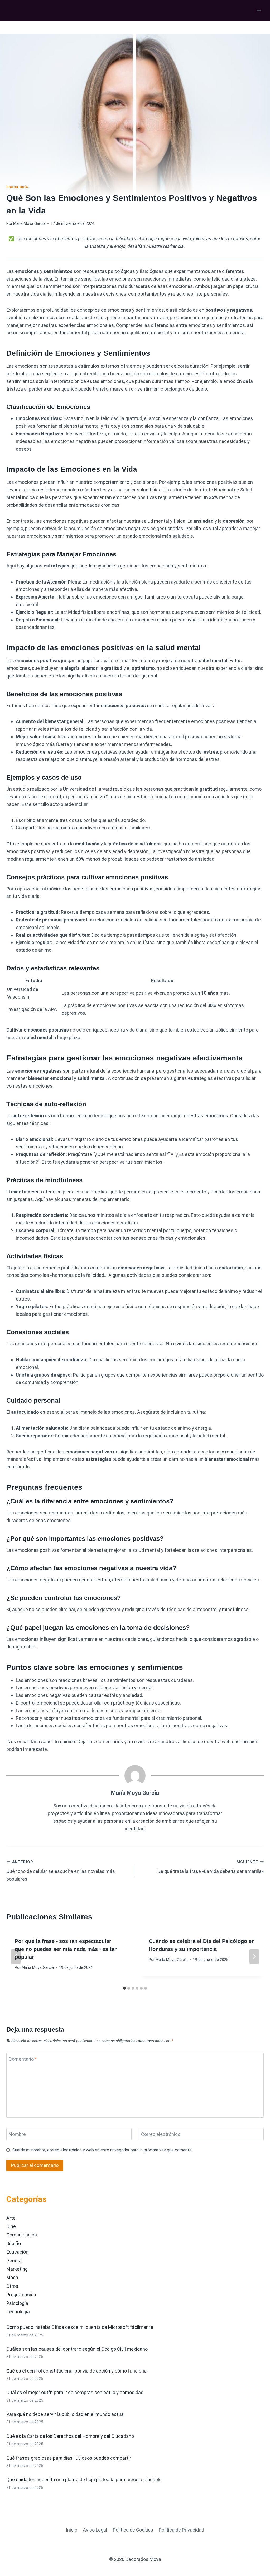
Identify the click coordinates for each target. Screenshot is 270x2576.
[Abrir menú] (259, 10)
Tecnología (18, 2312)
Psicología (17, 187)
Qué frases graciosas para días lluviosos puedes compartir (69, 2458)
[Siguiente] (254, 1956)
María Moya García (29, 224)
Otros (12, 2286)
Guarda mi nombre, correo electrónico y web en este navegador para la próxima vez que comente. (102, 2150)
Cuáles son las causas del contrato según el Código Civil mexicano (77, 2349)
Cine (11, 2226)
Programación (21, 2295)
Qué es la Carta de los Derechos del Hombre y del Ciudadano (70, 2436)
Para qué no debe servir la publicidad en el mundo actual (66, 2414)
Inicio (72, 2530)
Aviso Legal (95, 2530)
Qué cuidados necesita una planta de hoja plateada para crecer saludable (84, 2480)
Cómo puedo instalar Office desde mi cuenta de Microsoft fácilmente (80, 2327)
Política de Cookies (133, 2530)
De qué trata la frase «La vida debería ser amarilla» (211, 1867)
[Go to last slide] (16, 1956)
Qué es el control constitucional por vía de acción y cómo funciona (76, 2371)
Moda (12, 2277)
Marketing (17, 2269)
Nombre (17, 2134)
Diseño (14, 2243)
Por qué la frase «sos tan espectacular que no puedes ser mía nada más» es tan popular (66, 1949)
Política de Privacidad (181, 2530)
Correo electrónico (161, 2134)
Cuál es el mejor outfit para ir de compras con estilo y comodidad (75, 2392)
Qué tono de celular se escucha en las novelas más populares (61, 1871)
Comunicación (22, 2235)
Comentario (23, 2059)
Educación (17, 2252)
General (15, 2261)
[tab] (124, 1988)
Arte (11, 2218)
